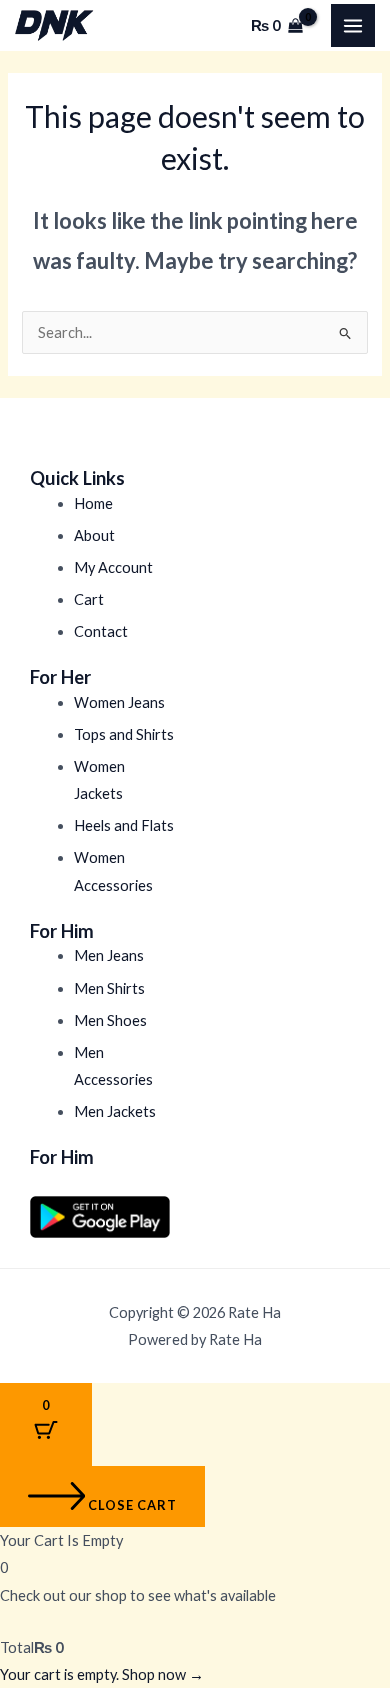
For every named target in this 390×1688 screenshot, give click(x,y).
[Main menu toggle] (353, 26)
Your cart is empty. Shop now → (102, 1674)
